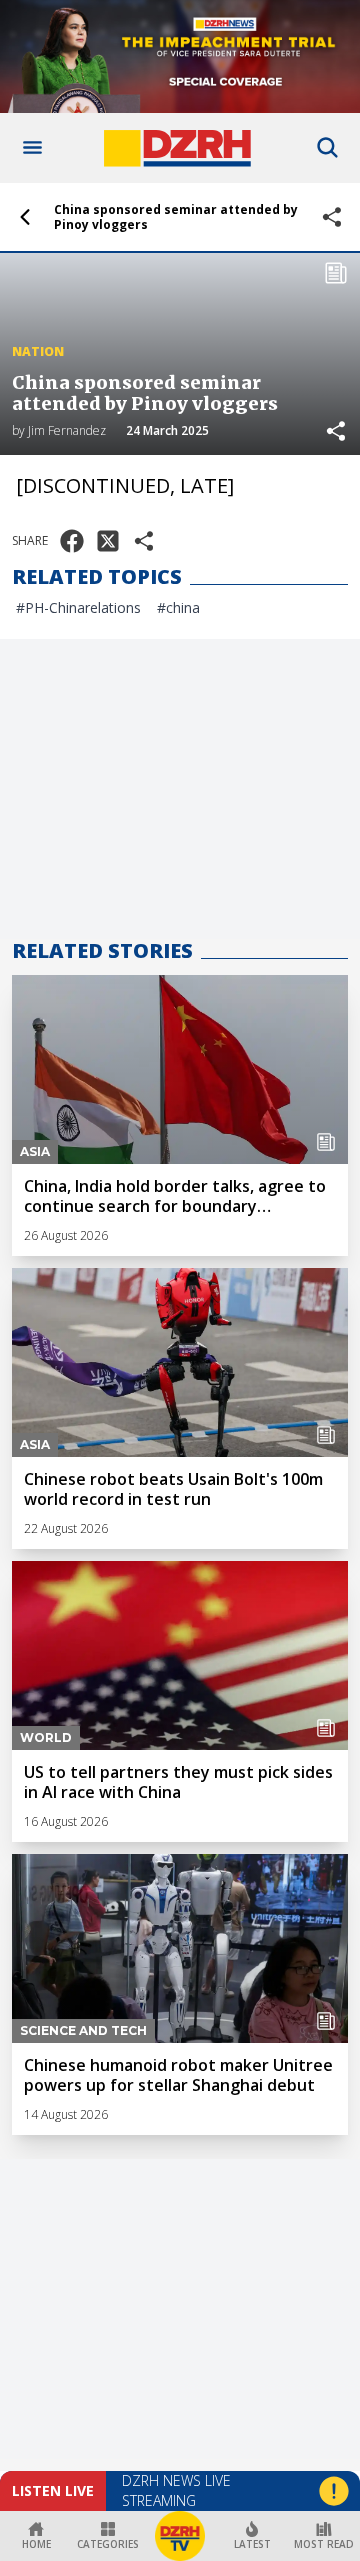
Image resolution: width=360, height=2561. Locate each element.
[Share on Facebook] (72, 541)
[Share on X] (108, 541)
